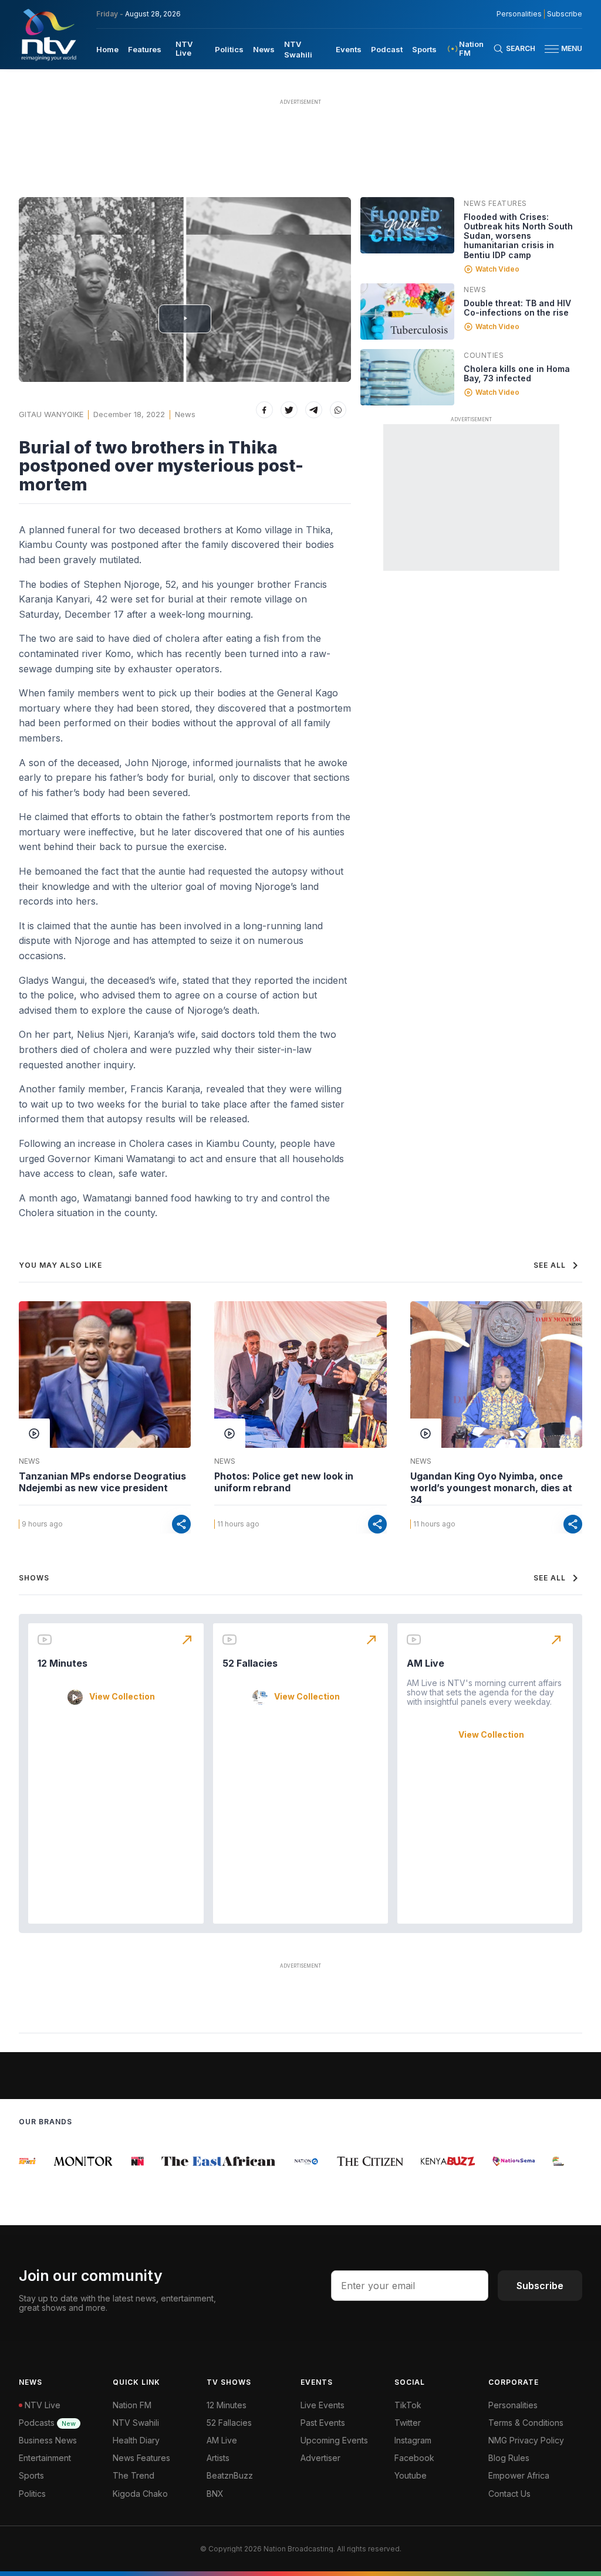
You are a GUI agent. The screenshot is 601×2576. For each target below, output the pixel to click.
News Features (495, 203)
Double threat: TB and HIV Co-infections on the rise (517, 308)
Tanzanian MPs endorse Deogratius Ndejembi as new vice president (102, 1482)
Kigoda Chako (140, 2494)
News (264, 49)
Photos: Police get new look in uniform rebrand (284, 1482)
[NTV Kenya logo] (48, 35)
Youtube (411, 2475)
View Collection (122, 1697)
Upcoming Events (334, 2440)
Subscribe (565, 14)
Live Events (323, 2405)
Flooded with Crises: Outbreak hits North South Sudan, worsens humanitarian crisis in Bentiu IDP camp (518, 236)
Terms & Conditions (526, 2423)
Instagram (413, 2440)
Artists (218, 2458)
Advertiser (320, 2458)
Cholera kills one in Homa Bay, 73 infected (517, 373)
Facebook (414, 2458)
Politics (229, 49)
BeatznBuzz (230, 2475)
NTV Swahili (136, 2423)
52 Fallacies (250, 1663)
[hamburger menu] (552, 49)
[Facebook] (264, 410)
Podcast (387, 49)
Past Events (323, 2423)
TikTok (408, 2405)
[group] (66, 2161)
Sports (424, 49)
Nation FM (132, 2405)
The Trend (134, 2475)
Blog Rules (509, 2458)
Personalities (519, 14)
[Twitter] (289, 410)
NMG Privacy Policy (526, 2440)
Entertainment (45, 2458)
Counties (484, 355)
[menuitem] (107, 49)
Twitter (408, 2423)
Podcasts (47, 2423)
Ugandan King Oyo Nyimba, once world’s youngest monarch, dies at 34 (491, 1488)
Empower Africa (519, 2475)
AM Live (426, 1663)
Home (107, 49)
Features (145, 49)
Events (349, 49)
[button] (559, 49)
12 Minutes (63, 1663)
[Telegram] (314, 410)
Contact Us (509, 2494)
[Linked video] (407, 225)
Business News (48, 2440)
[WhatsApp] (338, 410)
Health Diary (136, 2440)
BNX (215, 2494)
